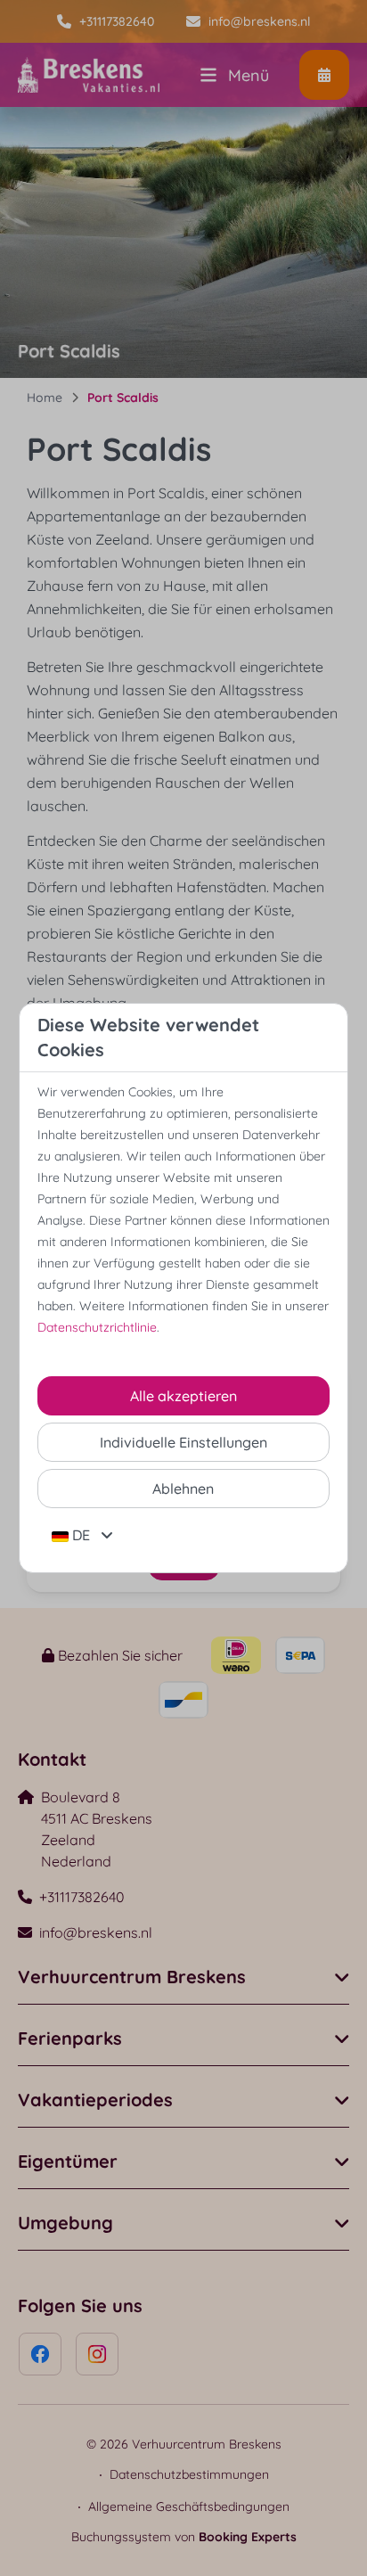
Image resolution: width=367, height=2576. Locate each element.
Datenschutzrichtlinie (97, 1327)
